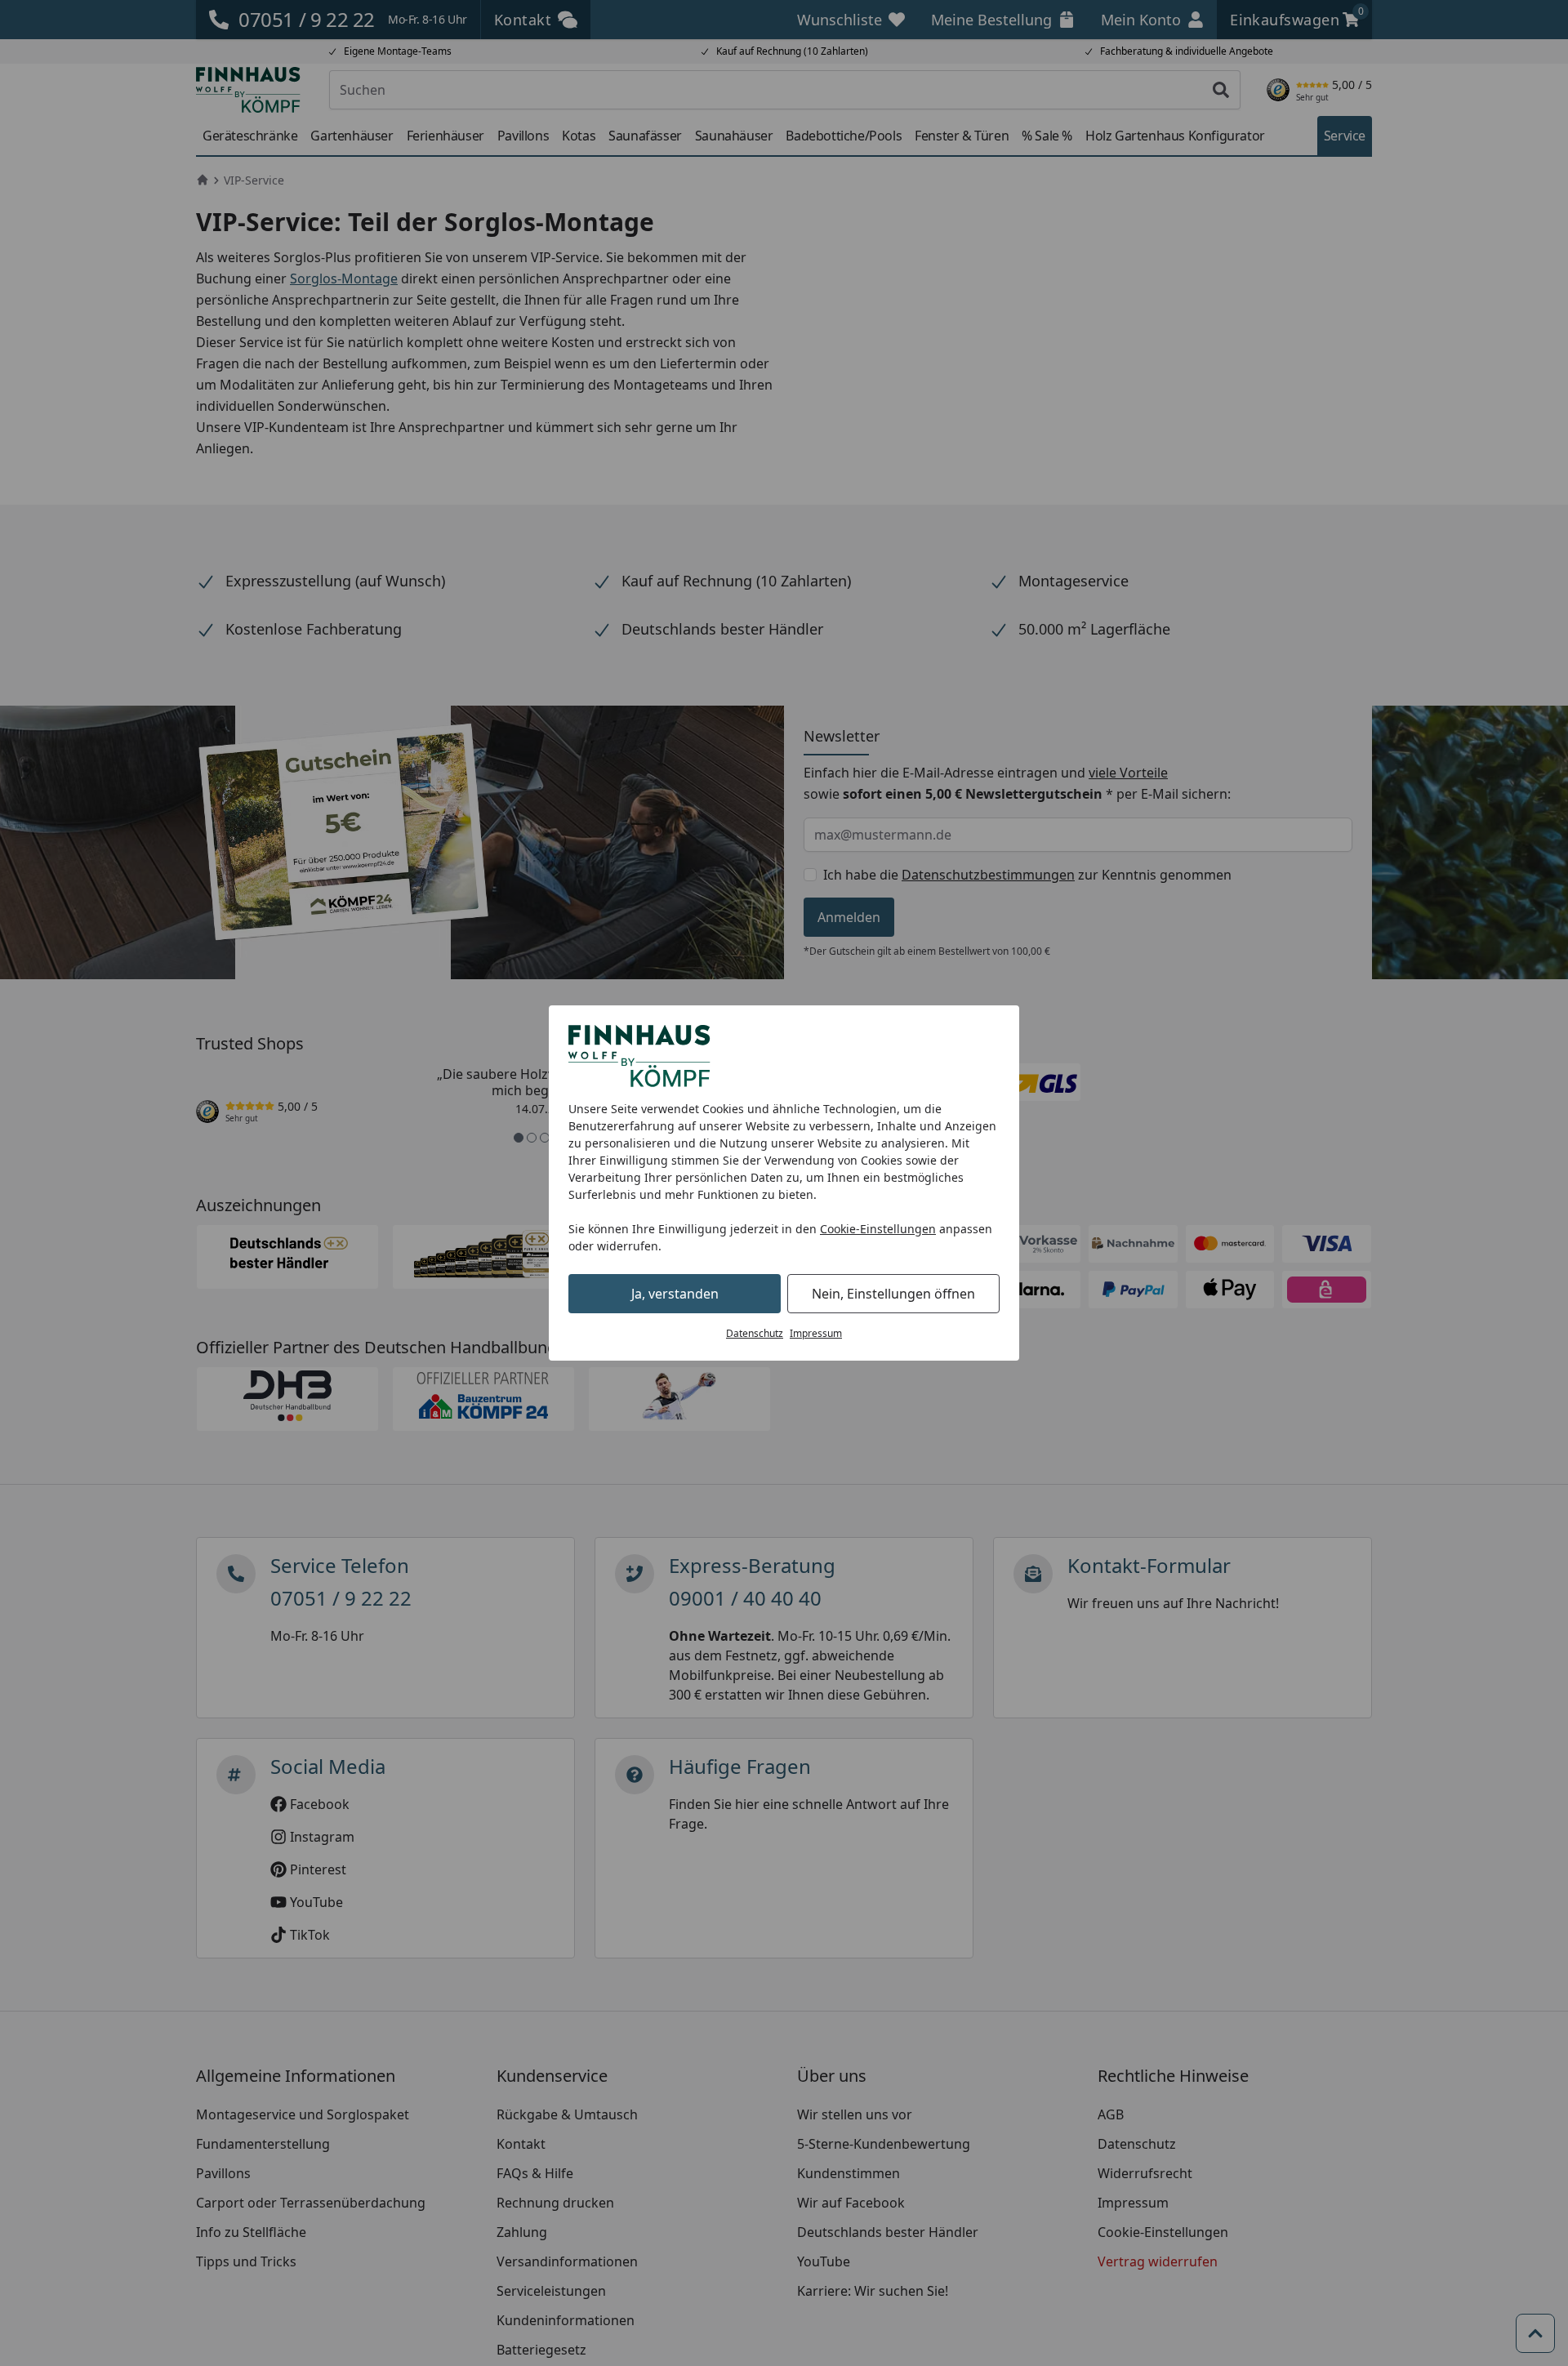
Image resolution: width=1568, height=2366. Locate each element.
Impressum (816, 1333)
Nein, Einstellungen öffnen (893, 1294)
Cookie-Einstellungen (878, 1229)
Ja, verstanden (675, 1294)
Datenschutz (755, 1333)
